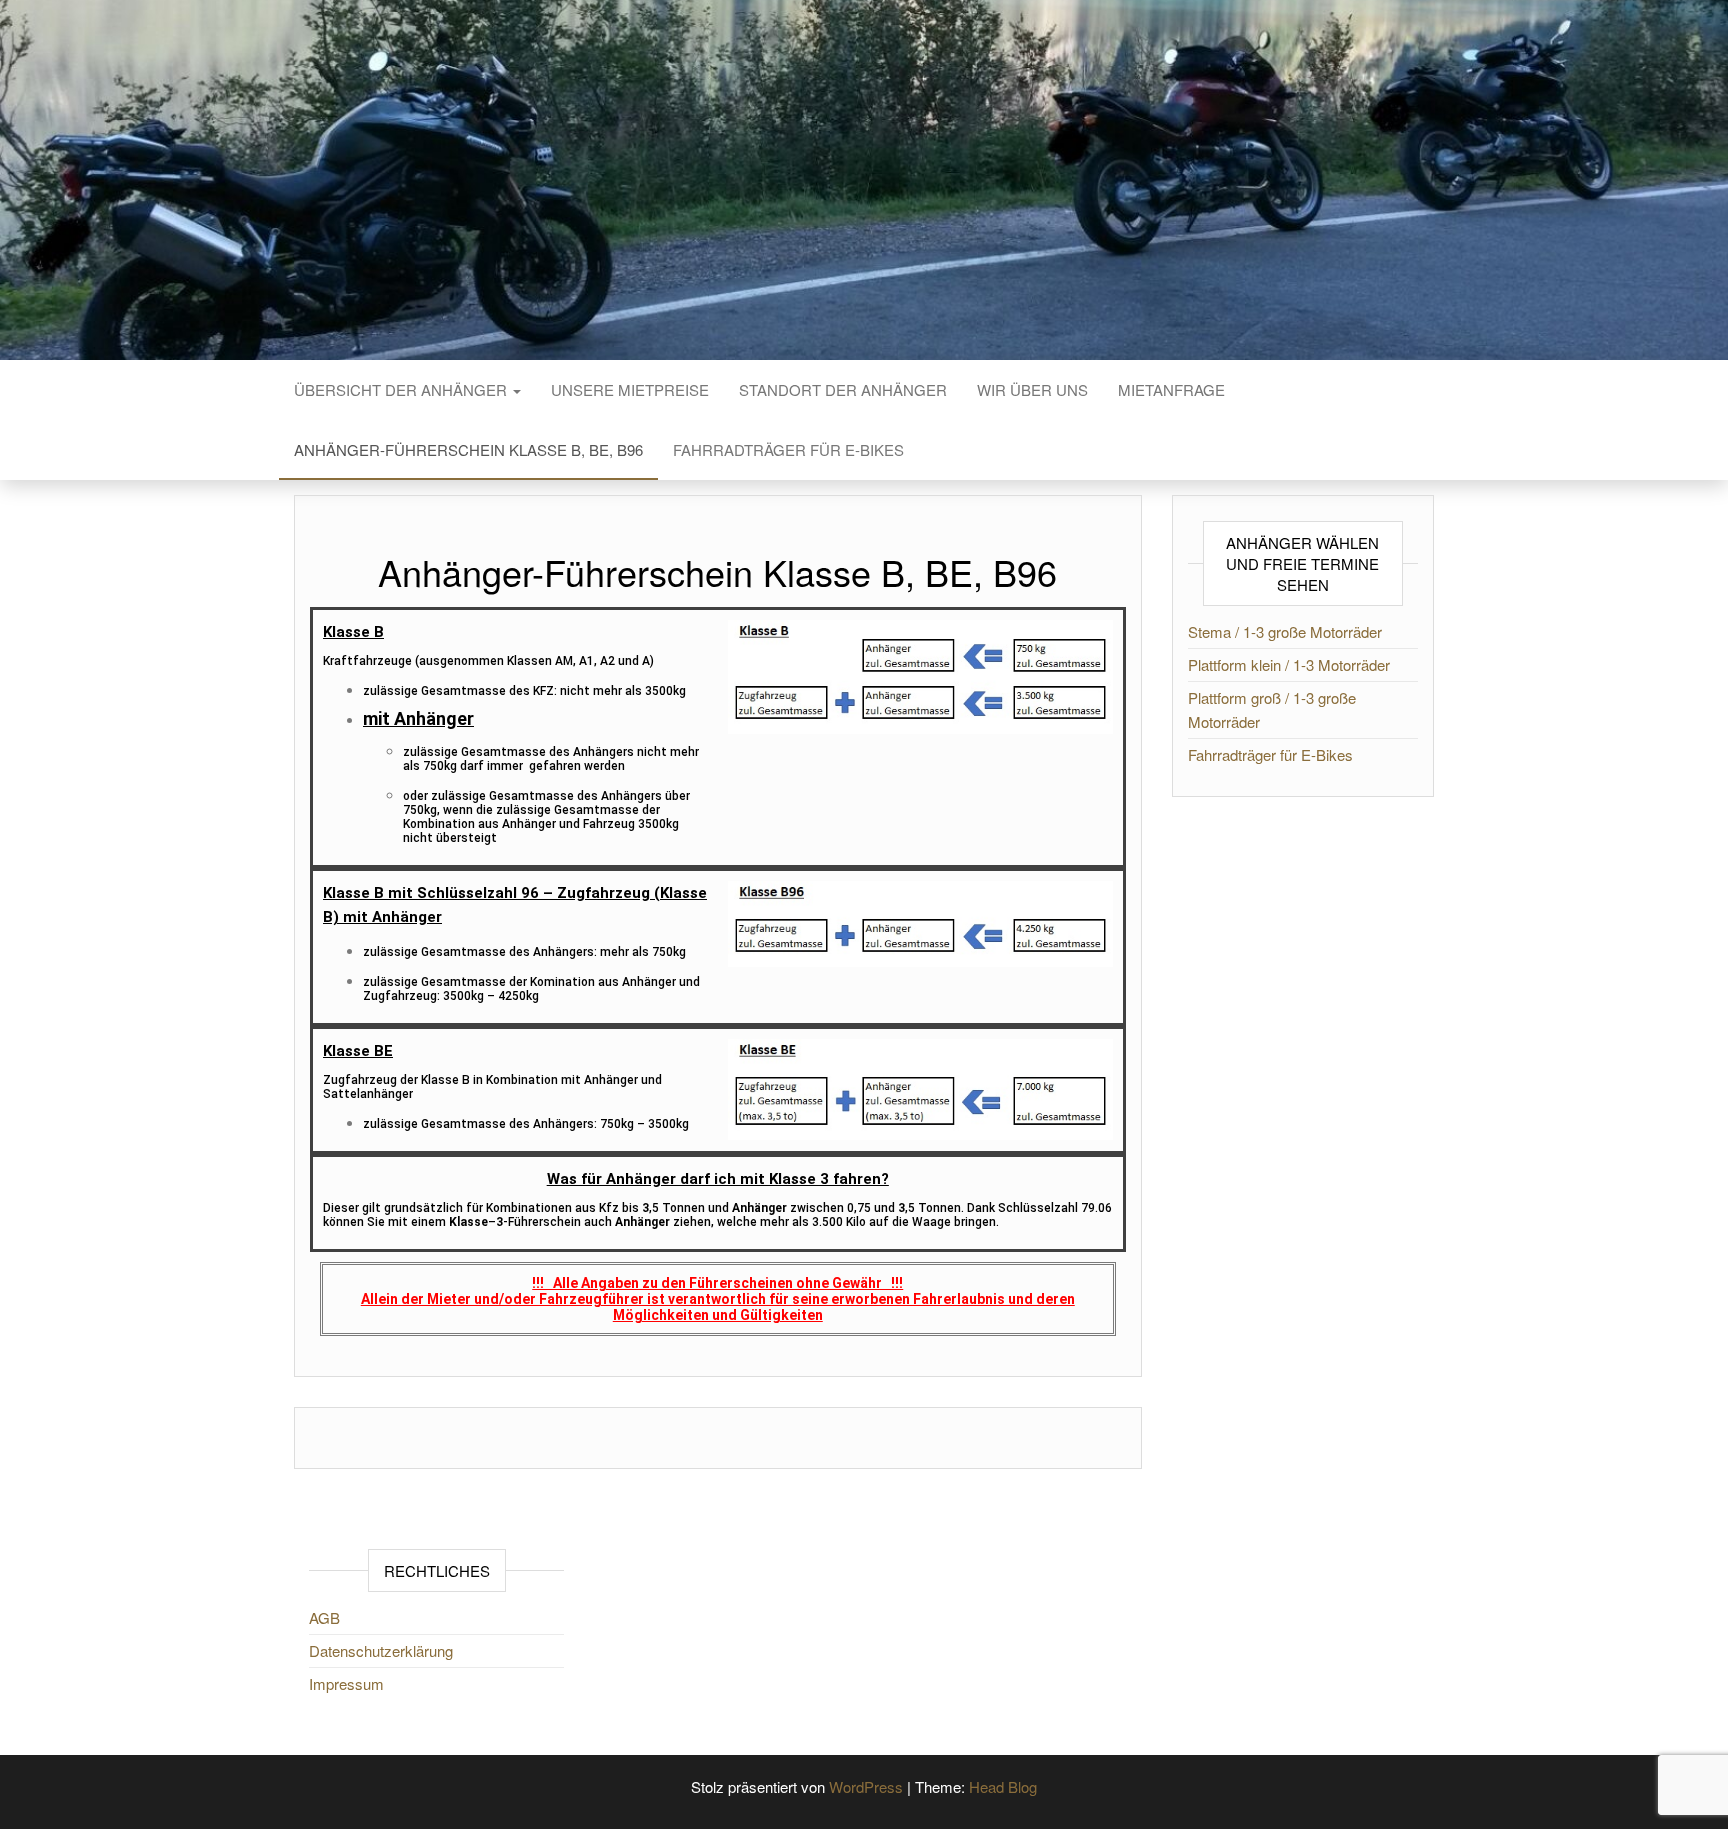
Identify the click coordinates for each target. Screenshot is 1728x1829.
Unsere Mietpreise (630, 389)
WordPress (866, 1786)
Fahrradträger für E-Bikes (788, 449)
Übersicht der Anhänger (402, 389)
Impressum (346, 1683)
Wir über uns (1032, 389)
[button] (718, 1179)
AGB (324, 1617)
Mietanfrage (1171, 389)
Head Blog (1003, 1786)
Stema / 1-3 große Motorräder (1285, 631)
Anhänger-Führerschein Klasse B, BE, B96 (468, 449)
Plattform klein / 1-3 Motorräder (1289, 664)
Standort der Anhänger (843, 389)
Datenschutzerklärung (381, 1650)
